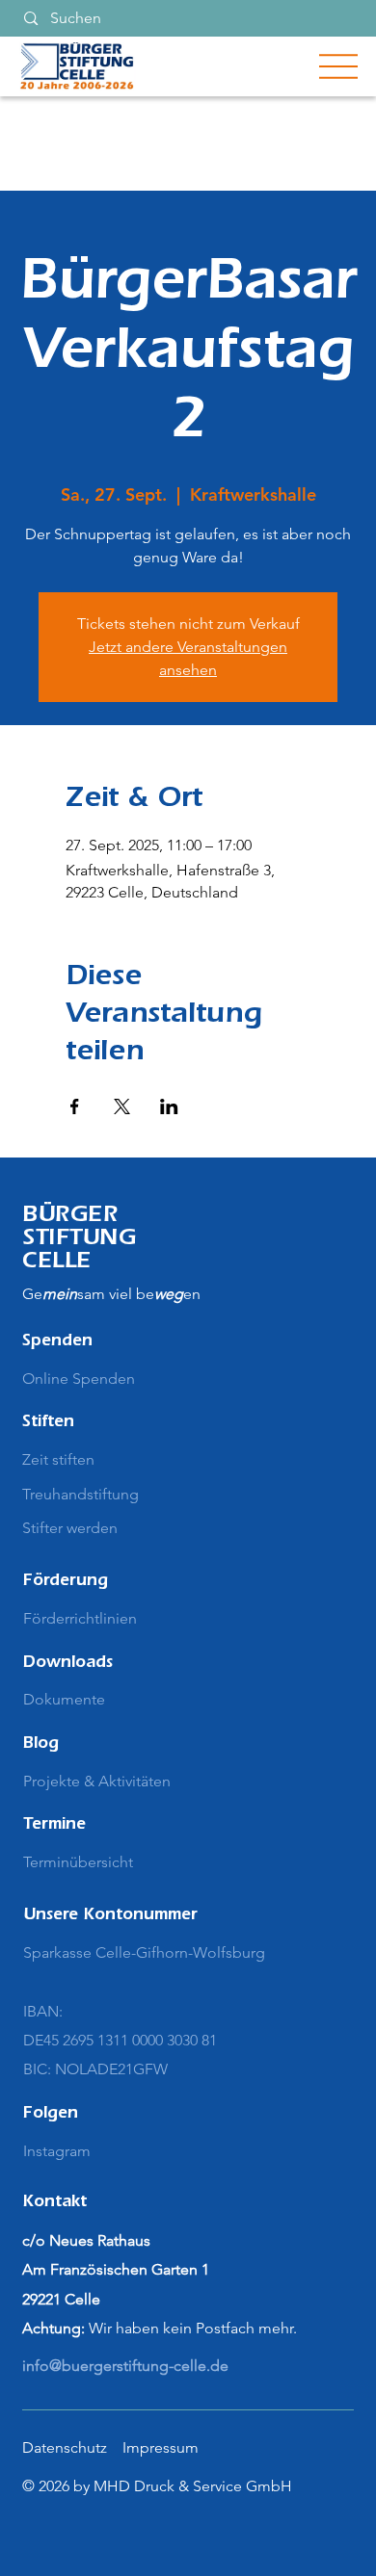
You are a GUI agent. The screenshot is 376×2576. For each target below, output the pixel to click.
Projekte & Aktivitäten (97, 1781)
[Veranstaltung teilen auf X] (122, 1106)
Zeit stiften (58, 1459)
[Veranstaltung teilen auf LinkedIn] (169, 1106)
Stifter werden (70, 1528)
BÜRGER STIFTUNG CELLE (79, 1240)
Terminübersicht (78, 1862)
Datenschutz (65, 2447)
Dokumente (64, 1699)
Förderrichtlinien (80, 1618)
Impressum (161, 2447)
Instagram (57, 2151)
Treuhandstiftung (81, 1494)
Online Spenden (79, 1379)
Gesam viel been (111, 1294)
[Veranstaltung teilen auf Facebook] (75, 1106)
